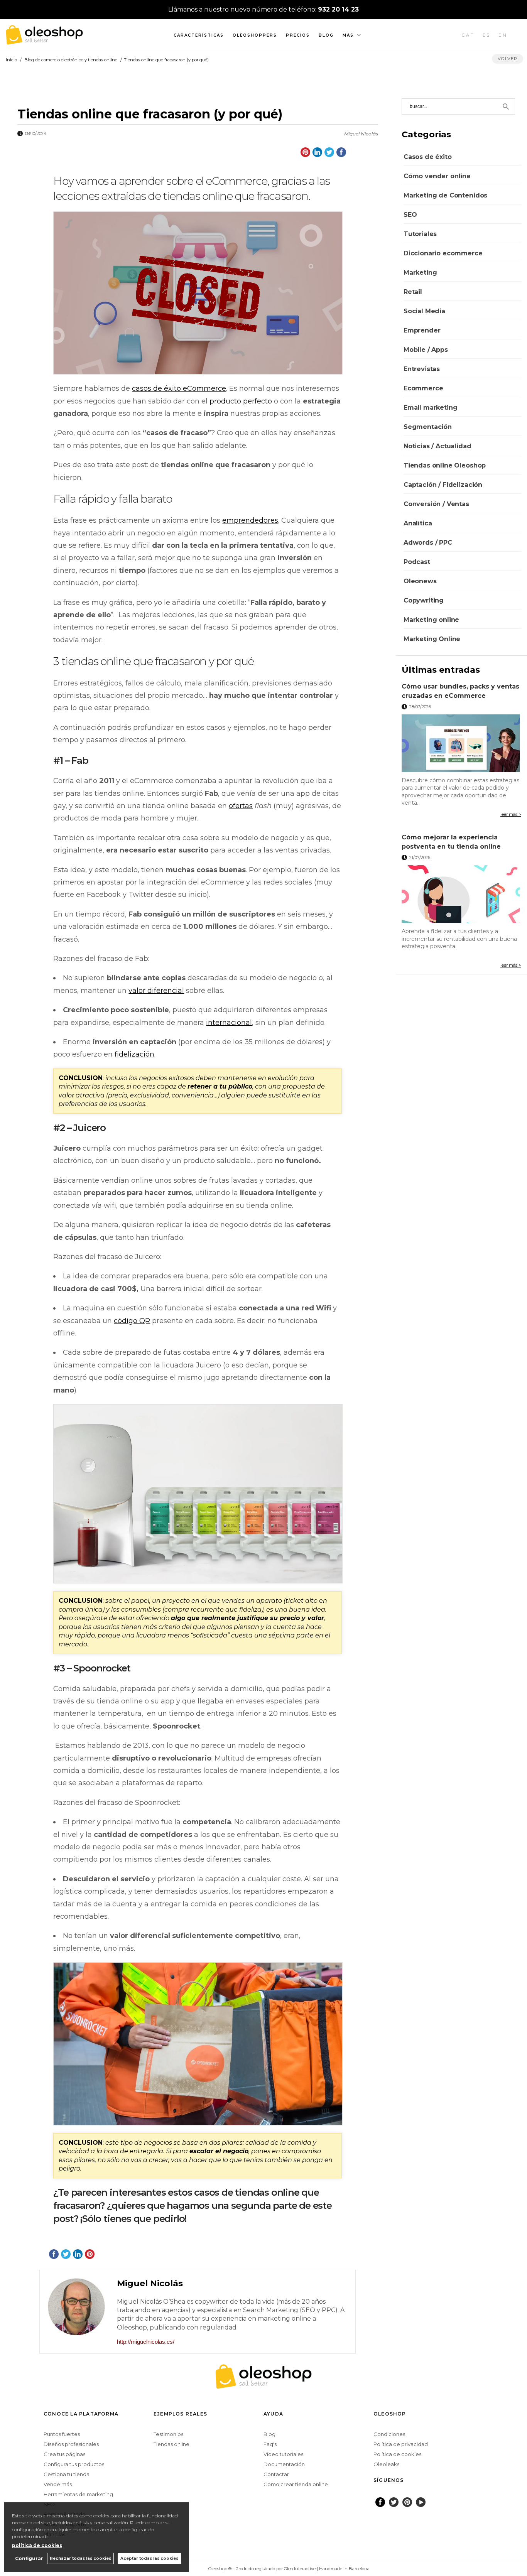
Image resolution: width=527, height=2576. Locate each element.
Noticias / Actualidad (437, 446)
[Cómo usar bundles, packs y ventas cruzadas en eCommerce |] (461, 743)
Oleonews (420, 581)
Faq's (270, 2444)
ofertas (241, 806)
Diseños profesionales (71, 2444)
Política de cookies (397, 2454)
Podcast (417, 562)
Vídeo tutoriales (283, 2454)
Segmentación (428, 427)
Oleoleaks (386, 2464)
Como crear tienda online (296, 2484)
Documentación (284, 2464)
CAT (468, 35)
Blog (326, 35)
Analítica (418, 523)
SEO (410, 215)
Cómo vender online (437, 176)
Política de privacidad (401, 2444)
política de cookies (37, 2545)
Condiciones (389, 2434)
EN (503, 35)
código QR (132, 1321)
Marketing (420, 273)
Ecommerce (423, 388)
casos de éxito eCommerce (179, 388)
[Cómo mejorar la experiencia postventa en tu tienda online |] (461, 894)
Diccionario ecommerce (443, 253)
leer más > (511, 814)
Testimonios (168, 2434)
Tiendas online (171, 2444)
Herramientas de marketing (78, 2494)
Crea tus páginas (64, 2454)
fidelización (134, 1054)
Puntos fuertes (62, 2434)
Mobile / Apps (426, 350)
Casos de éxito (428, 157)
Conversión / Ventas (436, 504)
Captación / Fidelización (443, 485)
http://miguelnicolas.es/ (146, 2342)
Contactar (276, 2474)
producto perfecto (241, 401)
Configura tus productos (74, 2464)
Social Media (424, 311)
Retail (413, 292)
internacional (229, 1023)
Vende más (58, 2484)
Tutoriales (420, 234)
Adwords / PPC (428, 543)
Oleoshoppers (255, 35)
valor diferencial (156, 991)
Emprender (422, 330)
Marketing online (431, 620)
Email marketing (431, 408)
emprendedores (250, 520)
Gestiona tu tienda (67, 2474)
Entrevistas (422, 369)
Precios (298, 35)
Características (199, 35)
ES (487, 35)
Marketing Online (432, 639)
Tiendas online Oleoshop (445, 465)
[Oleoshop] (44, 40)
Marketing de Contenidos (445, 195)
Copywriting (424, 600)
